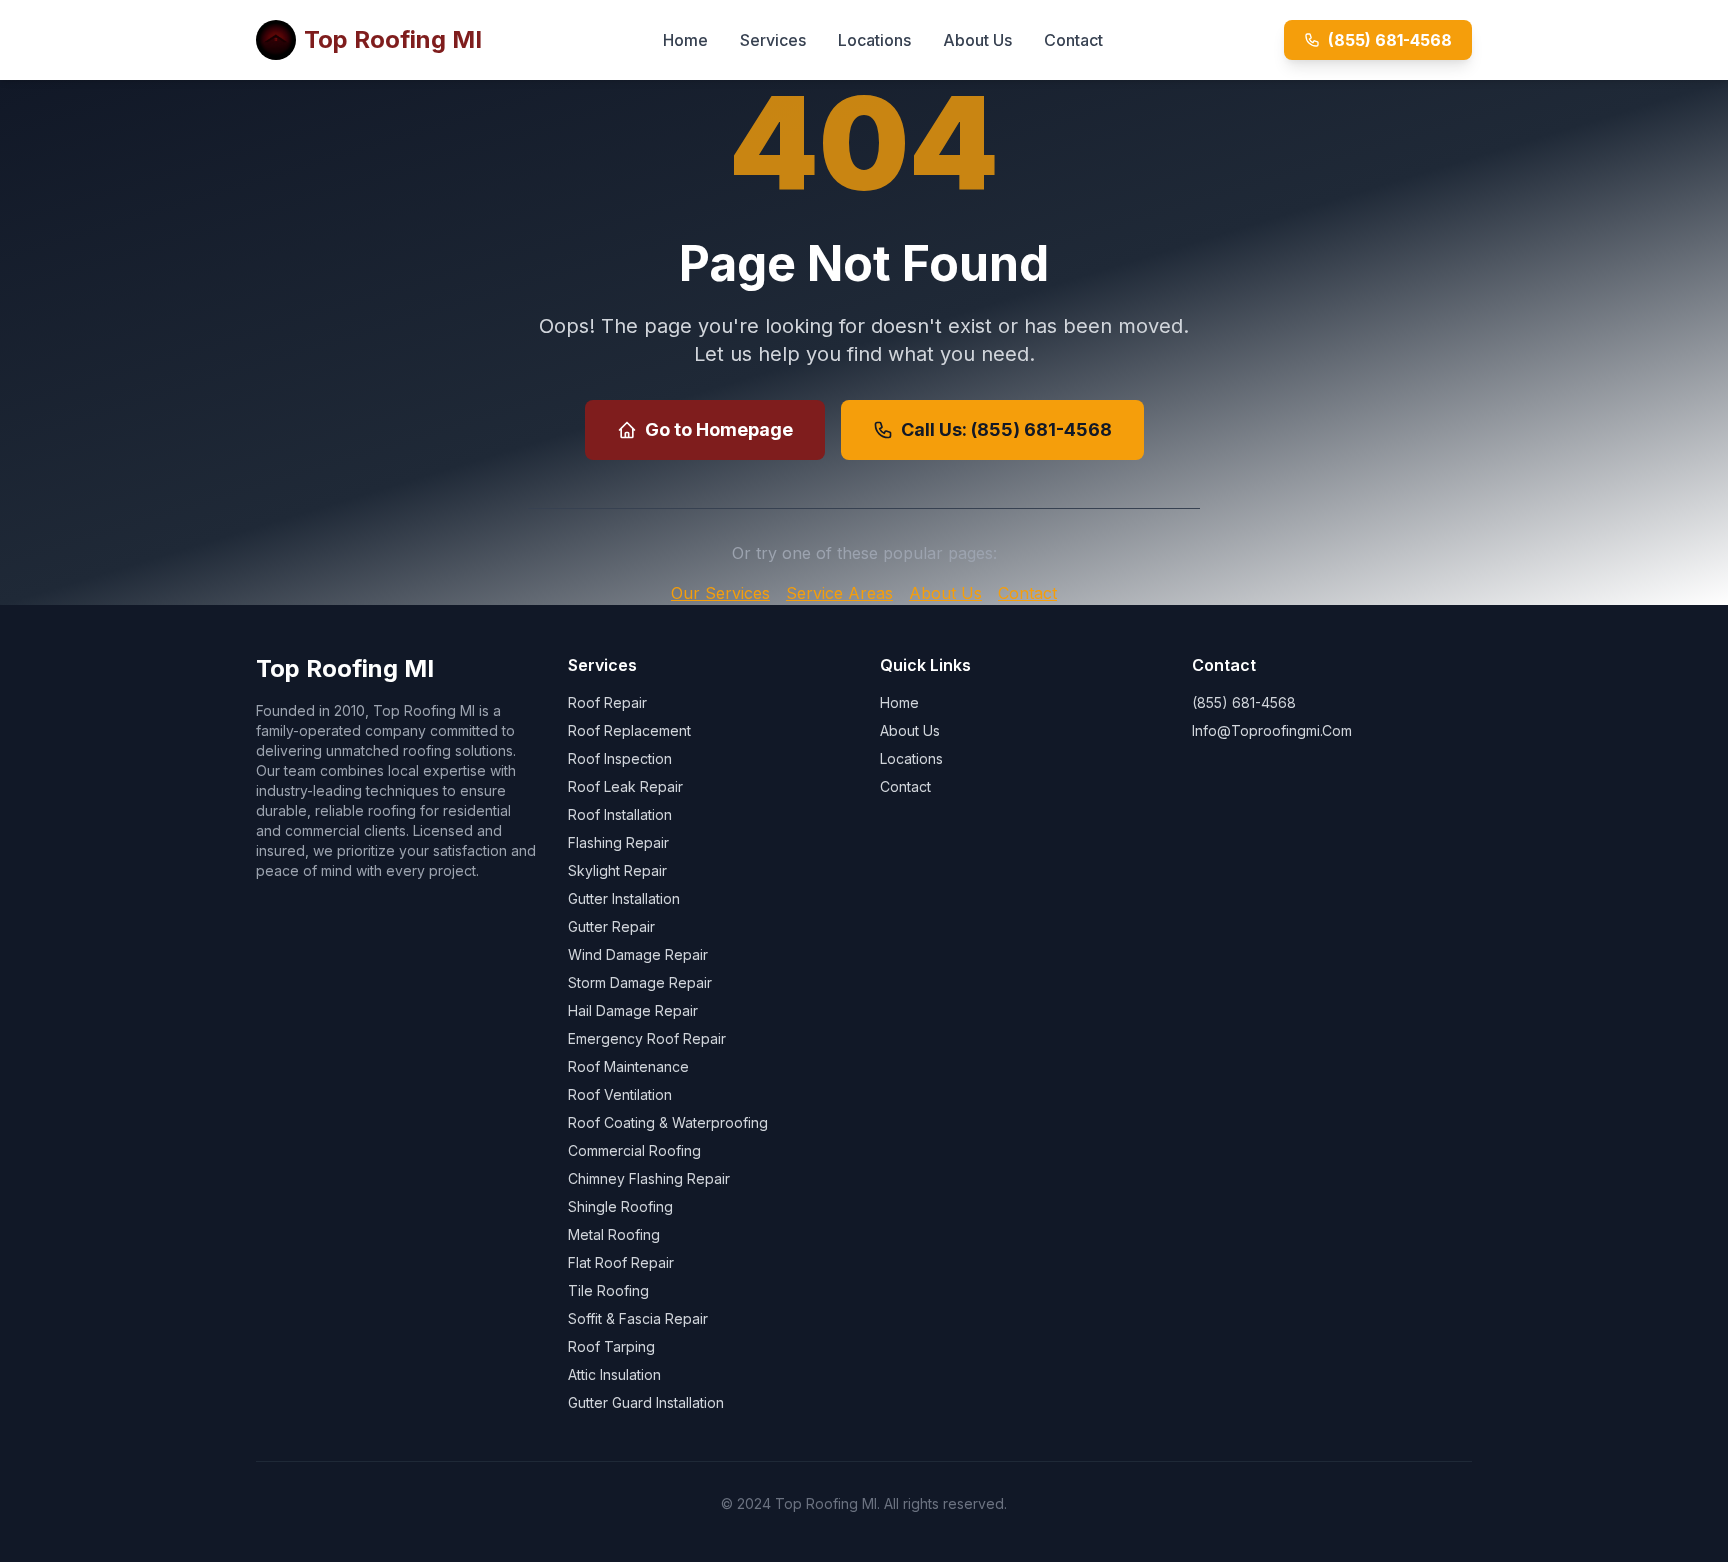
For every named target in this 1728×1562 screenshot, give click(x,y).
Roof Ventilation (620, 1094)
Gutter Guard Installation (646, 1402)
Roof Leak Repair (625, 786)
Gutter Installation (624, 898)
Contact (1073, 40)
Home (685, 40)
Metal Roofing (614, 1234)
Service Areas (839, 593)
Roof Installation (620, 814)
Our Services (720, 593)
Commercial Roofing (634, 1150)
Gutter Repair (611, 926)
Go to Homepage (719, 429)
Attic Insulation (614, 1374)
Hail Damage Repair (633, 1010)
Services (773, 40)
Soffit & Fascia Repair (638, 1318)
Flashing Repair (618, 842)
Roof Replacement (629, 730)
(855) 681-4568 (1390, 40)
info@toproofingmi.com (1272, 730)
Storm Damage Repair (640, 982)
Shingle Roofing (620, 1206)
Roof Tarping (611, 1346)
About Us (977, 40)
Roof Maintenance (628, 1066)
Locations (874, 40)
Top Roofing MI (393, 39)
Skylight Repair (617, 870)
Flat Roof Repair (621, 1262)
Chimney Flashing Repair (649, 1178)
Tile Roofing (608, 1290)
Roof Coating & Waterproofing (668, 1122)
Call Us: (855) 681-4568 (1006, 429)
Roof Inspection (620, 758)
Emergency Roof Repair (647, 1038)
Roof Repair (607, 702)
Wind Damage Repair (638, 954)
